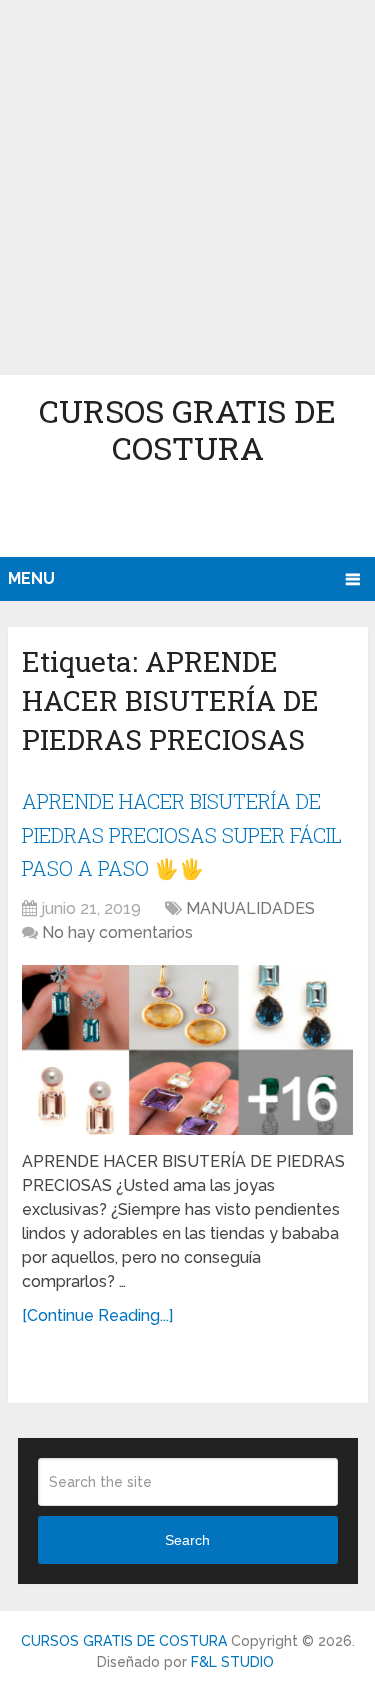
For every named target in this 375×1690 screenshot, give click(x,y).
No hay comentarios (117, 932)
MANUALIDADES (250, 908)
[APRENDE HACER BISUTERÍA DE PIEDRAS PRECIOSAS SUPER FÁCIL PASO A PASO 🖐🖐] (187, 1050)
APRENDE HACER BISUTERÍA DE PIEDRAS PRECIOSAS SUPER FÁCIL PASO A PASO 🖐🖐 (182, 834)
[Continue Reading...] (97, 1315)
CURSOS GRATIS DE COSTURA (187, 429)
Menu (31, 578)
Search (187, 1540)
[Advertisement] (187, 187)
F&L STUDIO (232, 1662)
